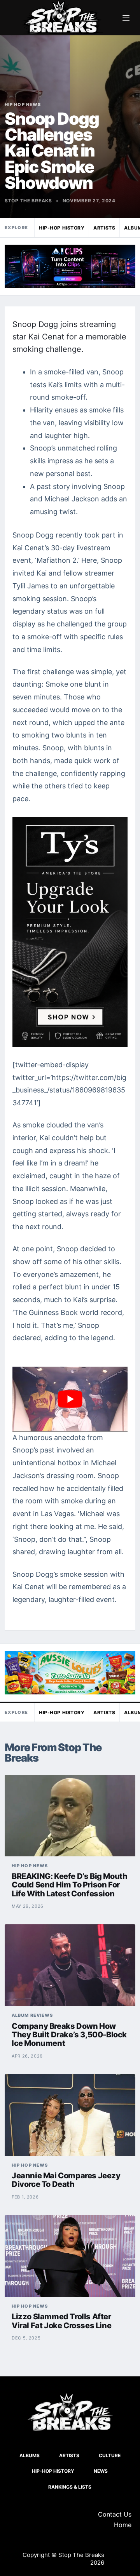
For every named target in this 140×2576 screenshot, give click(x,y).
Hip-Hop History (62, 228)
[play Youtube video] (70, 1399)
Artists (104, 228)
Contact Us (115, 2514)
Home (123, 2525)
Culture (110, 2455)
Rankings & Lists (70, 2487)
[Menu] (126, 18)
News (101, 2471)
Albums (30, 2455)
